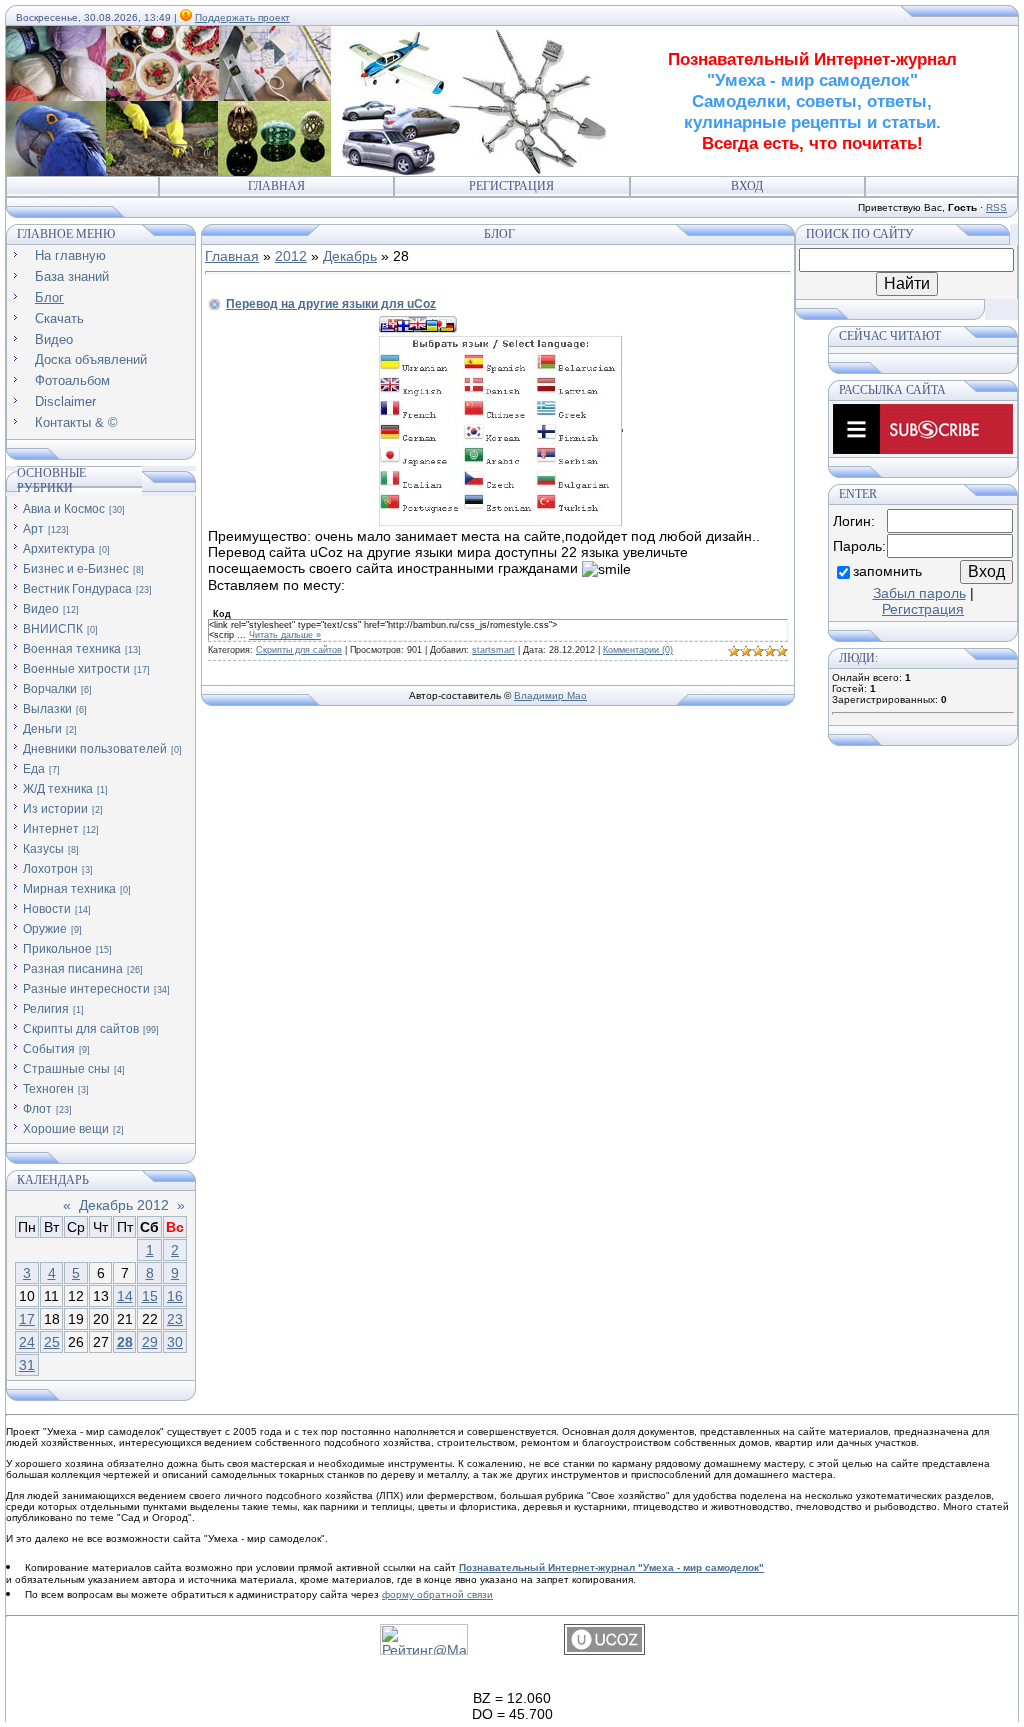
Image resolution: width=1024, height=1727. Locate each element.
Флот (37, 1109)
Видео (41, 609)
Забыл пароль (919, 593)
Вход (747, 186)
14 (125, 1296)
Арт (33, 529)
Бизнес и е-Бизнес (76, 569)
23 (175, 1319)
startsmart (493, 650)
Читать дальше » (285, 635)
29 (150, 1342)
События (49, 1049)
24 (27, 1342)
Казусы (43, 849)
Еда (34, 769)
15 (150, 1296)
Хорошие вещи (66, 1129)
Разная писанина (73, 969)
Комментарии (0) (638, 650)
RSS (996, 207)
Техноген (48, 1089)
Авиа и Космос (64, 509)
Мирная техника (69, 889)
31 (27, 1365)
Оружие (45, 929)
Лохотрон (50, 869)
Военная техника (72, 649)
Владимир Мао (550, 695)
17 (27, 1319)
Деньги (42, 729)
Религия (46, 1009)
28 (125, 1342)
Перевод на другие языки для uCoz (331, 304)
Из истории (55, 809)
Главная (276, 186)
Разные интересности (86, 989)
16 (175, 1296)
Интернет (51, 829)
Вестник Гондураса (77, 589)
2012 (291, 256)
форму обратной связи (437, 1594)
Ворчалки (50, 689)
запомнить (887, 571)
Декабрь (350, 256)
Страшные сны (66, 1069)
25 (52, 1342)
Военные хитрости (76, 669)
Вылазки (47, 709)
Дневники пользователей (95, 749)
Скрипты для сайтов (81, 1029)
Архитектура (59, 549)
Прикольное (57, 949)
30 (175, 1342)
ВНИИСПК (53, 629)
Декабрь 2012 (124, 1205)
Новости (47, 909)
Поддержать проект (242, 17)
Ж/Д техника (58, 789)
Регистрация (511, 186)
